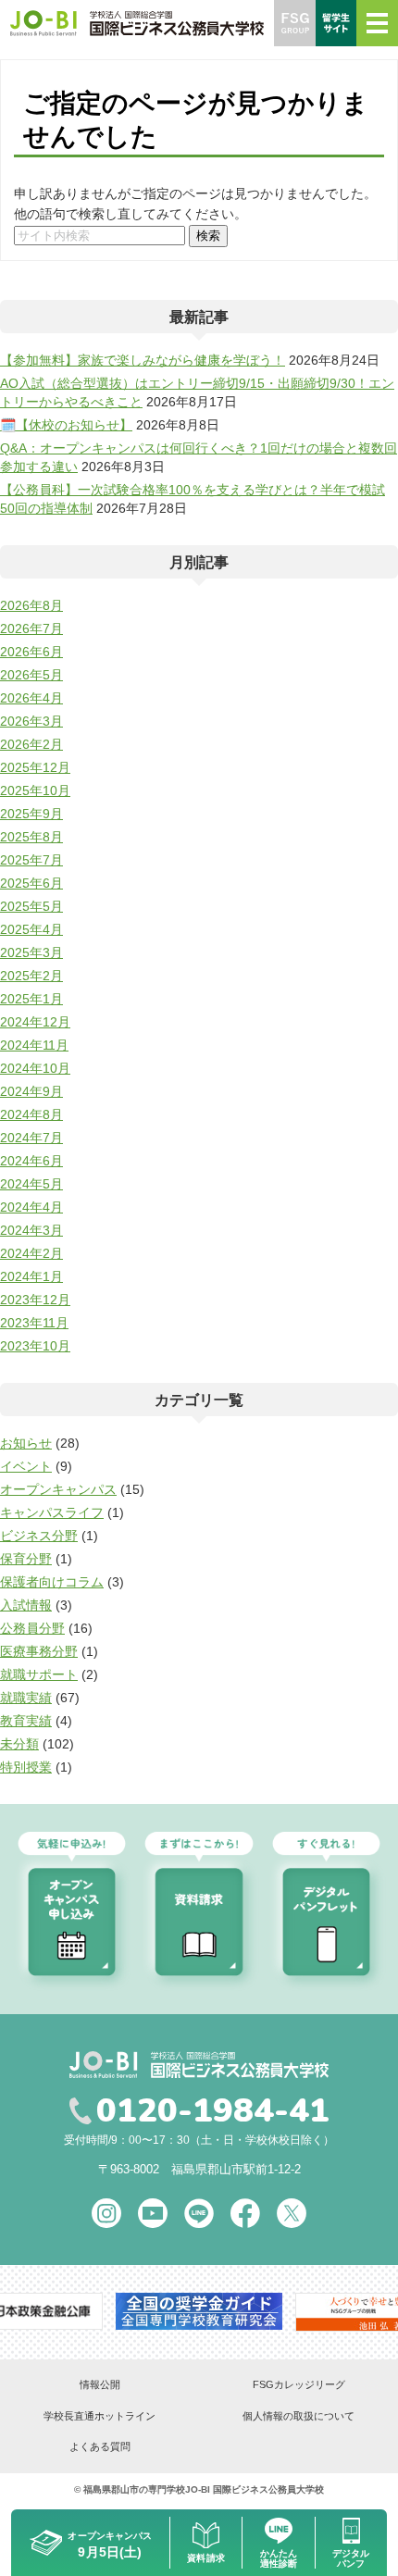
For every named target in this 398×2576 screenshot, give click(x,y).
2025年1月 (31, 999)
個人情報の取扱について (298, 2416)
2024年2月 (31, 1253)
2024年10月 (35, 1068)
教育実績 (26, 1721)
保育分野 (26, 1559)
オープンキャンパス (58, 1489)
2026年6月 (31, 652)
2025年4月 (31, 929)
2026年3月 (31, 721)
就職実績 (26, 1698)
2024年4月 (31, 1207)
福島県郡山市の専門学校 (134, 2489)
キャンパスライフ (52, 1512)
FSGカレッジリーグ (299, 2384)
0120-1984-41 (213, 2111)
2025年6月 (31, 883)
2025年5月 (31, 906)
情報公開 (100, 2384)
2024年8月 (31, 1114)
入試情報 (26, 1605)
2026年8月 (31, 605)
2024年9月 (31, 1091)
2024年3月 (31, 1230)
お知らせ (26, 1443)
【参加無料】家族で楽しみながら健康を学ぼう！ (143, 360)
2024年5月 (31, 1184)
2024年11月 (34, 1045)
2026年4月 (31, 698)
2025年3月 (31, 952)
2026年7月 (31, 628)
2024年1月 (31, 1276)
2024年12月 (35, 1022)
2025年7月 (31, 860)
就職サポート (39, 1674)
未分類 (19, 1744)
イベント (26, 1466)
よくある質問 (100, 2446)
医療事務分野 (39, 1651)
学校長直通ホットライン (99, 2416)
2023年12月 (35, 1300)
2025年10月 (35, 790)
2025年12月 (35, 767)
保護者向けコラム (52, 1582)
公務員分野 (32, 1628)
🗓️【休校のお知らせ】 (66, 425)
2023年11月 (34, 1323)
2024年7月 (31, 1138)
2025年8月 (31, 837)
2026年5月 (31, 675)
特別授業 (26, 1767)
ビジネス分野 (39, 1536)
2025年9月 (31, 814)
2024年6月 (31, 1161)
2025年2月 (31, 976)
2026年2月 (31, 744)
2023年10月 (35, 1346)
